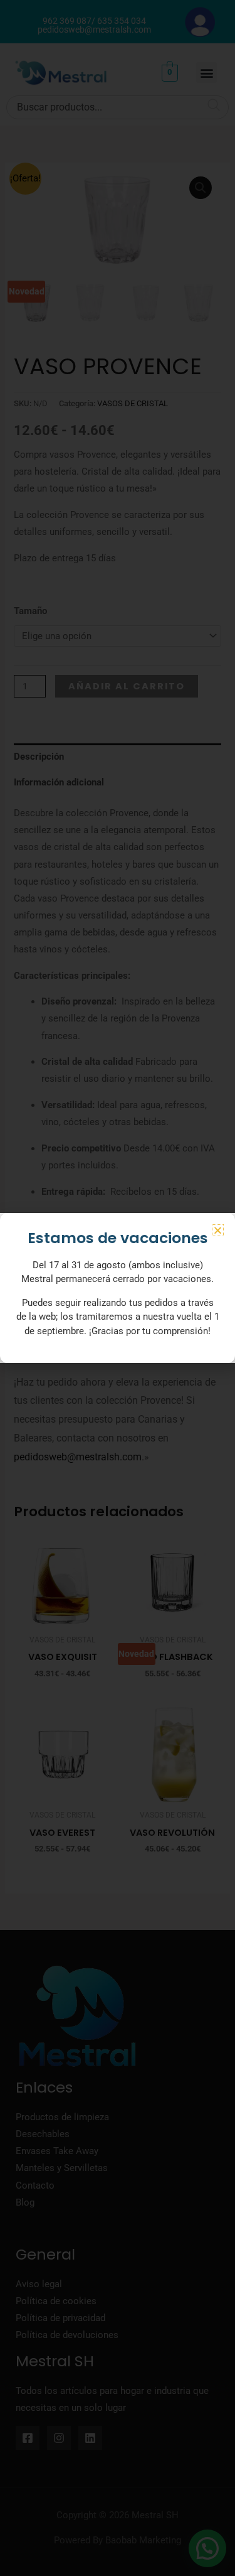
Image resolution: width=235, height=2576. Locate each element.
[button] (218, 1230)
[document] (118, 1288)
